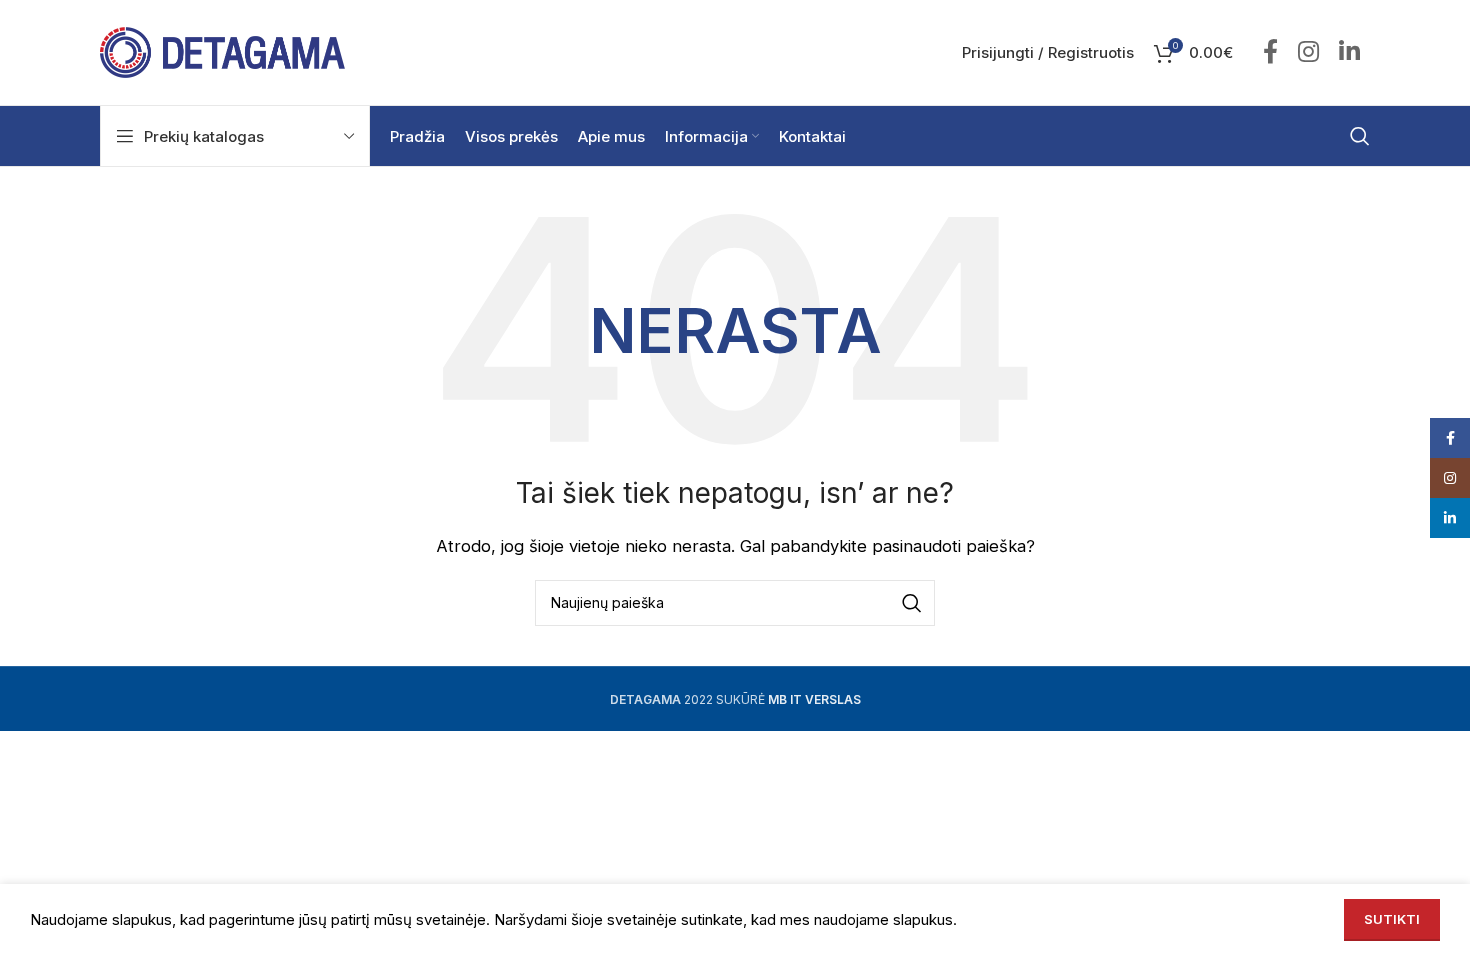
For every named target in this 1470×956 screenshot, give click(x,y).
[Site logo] (222, 51)
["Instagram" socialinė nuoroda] (1308, 53)
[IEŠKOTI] (912, 603)
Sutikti (1392, 919)
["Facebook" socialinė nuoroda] (1270, 53)
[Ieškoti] (1360, 136)
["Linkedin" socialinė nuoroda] (1349, 53)
